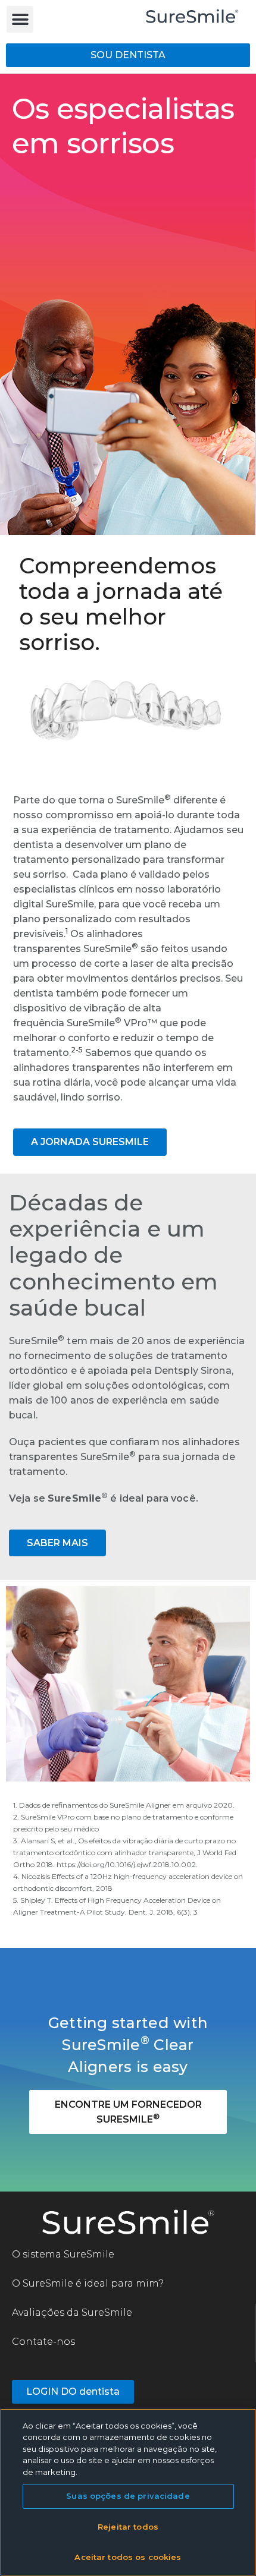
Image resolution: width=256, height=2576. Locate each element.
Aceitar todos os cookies (128, 2557)
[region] (128, 2492)
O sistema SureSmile (63, 2254)
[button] (20, 19)
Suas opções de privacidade (128, 2496)
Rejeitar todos (128, 2527)
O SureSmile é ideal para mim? (88, 2283)
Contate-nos (43, 2342)
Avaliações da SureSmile (72, 2312)
